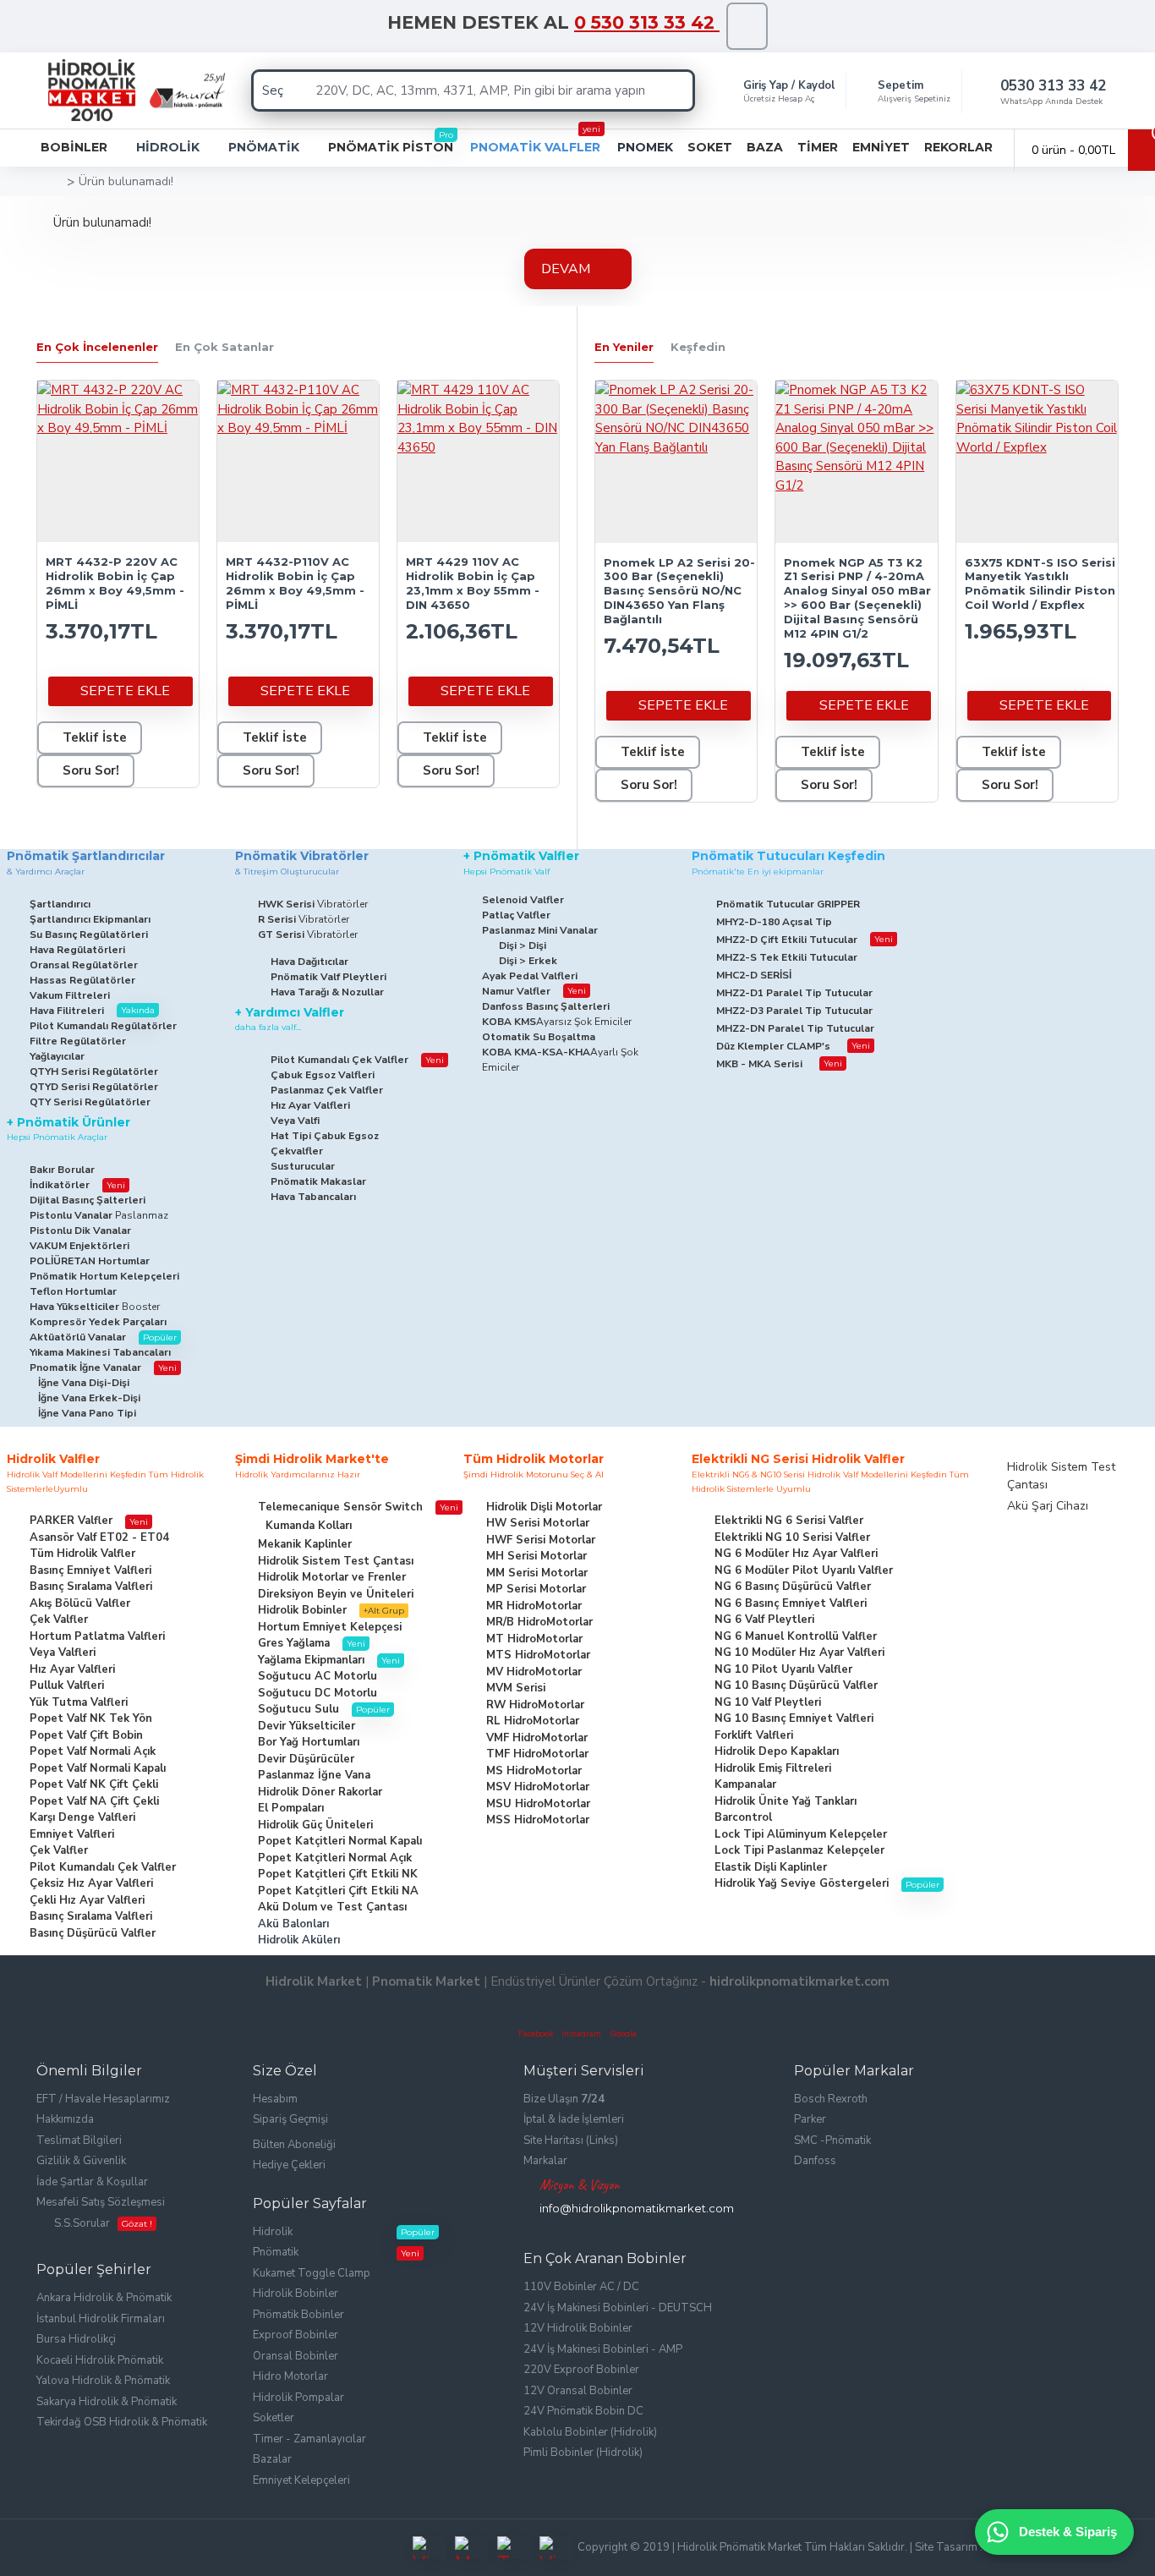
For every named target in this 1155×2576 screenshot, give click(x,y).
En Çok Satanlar (224, 347)
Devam (566, 269)
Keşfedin (698, 347)
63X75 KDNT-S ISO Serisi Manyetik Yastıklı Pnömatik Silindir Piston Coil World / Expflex (1040, 584)
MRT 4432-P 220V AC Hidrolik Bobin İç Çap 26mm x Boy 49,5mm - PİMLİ (115, 583)
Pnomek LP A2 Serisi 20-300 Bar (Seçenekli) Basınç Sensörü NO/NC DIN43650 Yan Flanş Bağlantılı (679, 591)
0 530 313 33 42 (647, 22)
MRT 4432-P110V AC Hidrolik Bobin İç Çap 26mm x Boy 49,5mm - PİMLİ (295, 583)
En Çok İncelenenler (97, 347)
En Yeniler (624, 347)
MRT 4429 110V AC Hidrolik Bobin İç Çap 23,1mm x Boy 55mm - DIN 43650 (473, 583)
